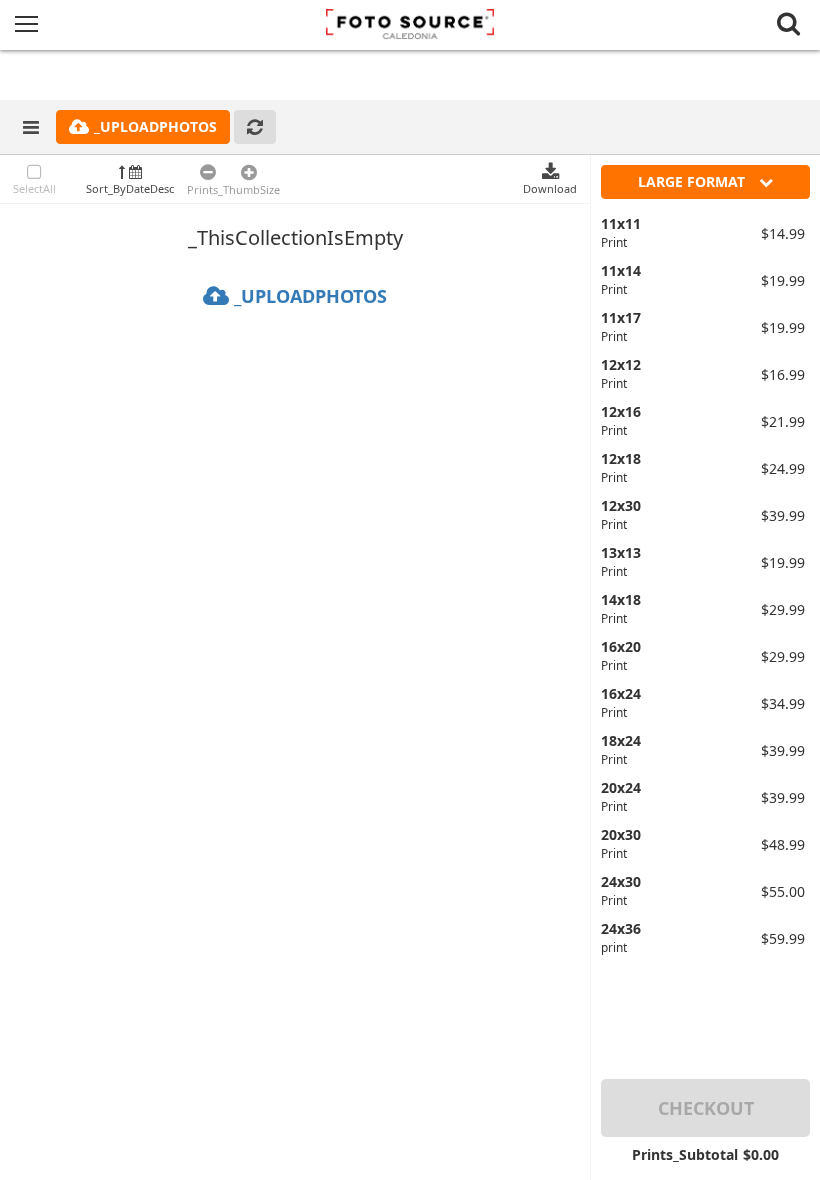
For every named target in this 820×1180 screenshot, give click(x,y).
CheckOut (706, 1108)
